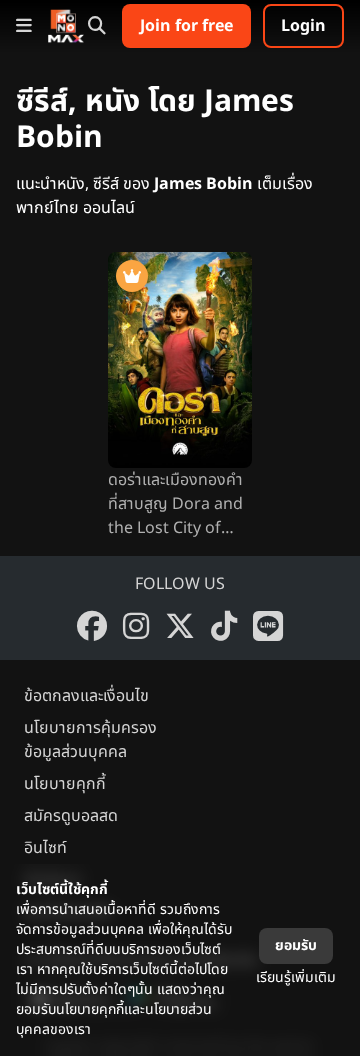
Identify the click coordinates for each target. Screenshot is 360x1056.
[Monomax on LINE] (268, 626)
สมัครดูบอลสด (71, 816)
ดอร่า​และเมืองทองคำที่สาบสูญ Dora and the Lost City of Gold (175, 504)
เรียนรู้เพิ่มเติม (296, 977)
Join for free (186, 26)
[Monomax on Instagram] (136, 626)
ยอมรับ (296, 945)
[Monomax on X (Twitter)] (180, 626)
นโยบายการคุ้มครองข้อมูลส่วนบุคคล (90, 740)
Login (303, 26)
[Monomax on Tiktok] (224, 626)
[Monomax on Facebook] (92, 626)
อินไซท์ (45, 848)
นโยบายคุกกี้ (65, 784)
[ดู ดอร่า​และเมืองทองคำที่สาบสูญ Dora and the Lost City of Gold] (180, 360)
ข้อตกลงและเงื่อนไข (86, 696)
